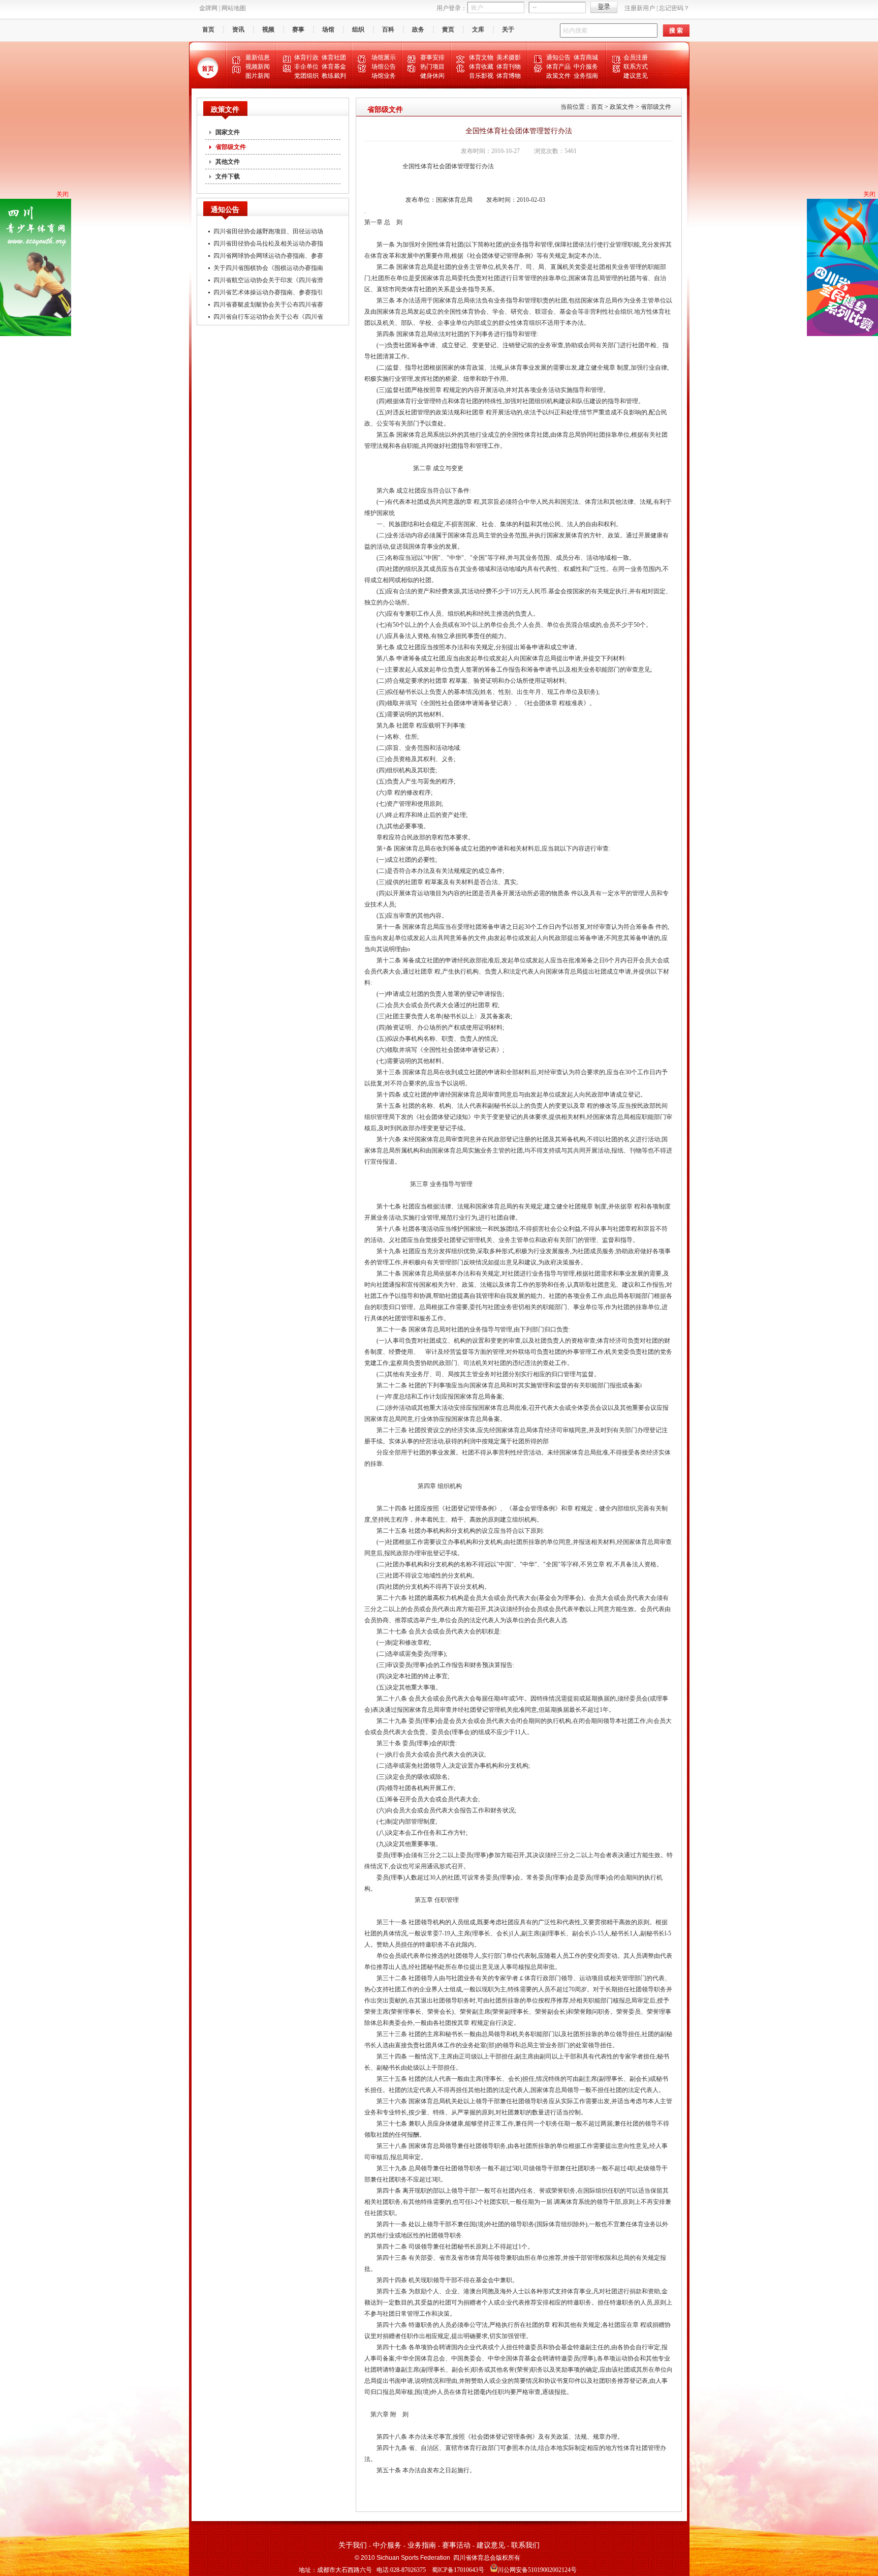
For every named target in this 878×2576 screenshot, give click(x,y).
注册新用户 (640, 8)
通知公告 (558, 57)
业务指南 (586, 76)
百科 (388, 29)
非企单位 (306, 67)
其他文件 (228, 162)
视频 (268, 29)
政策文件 (558, 76)
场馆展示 (384, 57)
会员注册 (636, 57)
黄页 (448, 29)
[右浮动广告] (842, 334)
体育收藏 (481, 67)
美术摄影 (509, 57)
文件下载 (228, 176)
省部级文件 (231, 147)
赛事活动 (456, 2545)
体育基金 (334, 67)
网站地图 (234, 8)
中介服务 (586, 67)
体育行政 (306, 57)
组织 (358, 29)
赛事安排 (432, 57)
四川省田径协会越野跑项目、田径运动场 (268, 231)
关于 (508, 29)
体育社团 (334, 57)
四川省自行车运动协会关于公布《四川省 (268, 317)
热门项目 (432, 67)
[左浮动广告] (36, 334)
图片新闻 (258, 76)
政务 (418, 29)
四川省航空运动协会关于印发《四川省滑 (268, 280)
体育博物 (509, 76)
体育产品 (558, 67)
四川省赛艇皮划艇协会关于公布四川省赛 (268, 305)
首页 (208, 29)
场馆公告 (384, 67)
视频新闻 (258, 67)
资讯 (238, 29)
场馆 (328, 29)
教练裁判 (334, 76)
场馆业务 (384, 76)
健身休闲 (432, 76)
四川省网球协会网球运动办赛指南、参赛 (268, 256)
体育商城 (586, 57)
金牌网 (208, 8)
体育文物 (481, 57)
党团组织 (306, 76)
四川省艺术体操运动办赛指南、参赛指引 (268, 292)
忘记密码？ (674, 8)
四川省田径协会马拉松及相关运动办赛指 (268, 244)
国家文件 (228, 132)
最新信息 (258, 57)
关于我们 (353, 2545)
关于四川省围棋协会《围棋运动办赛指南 (268, 268)
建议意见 (636, 76)
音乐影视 (481, 76)
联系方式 (636, 67)
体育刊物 (509, 67)
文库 (478, 29)
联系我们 (525, 2545)
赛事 (298, 29)
